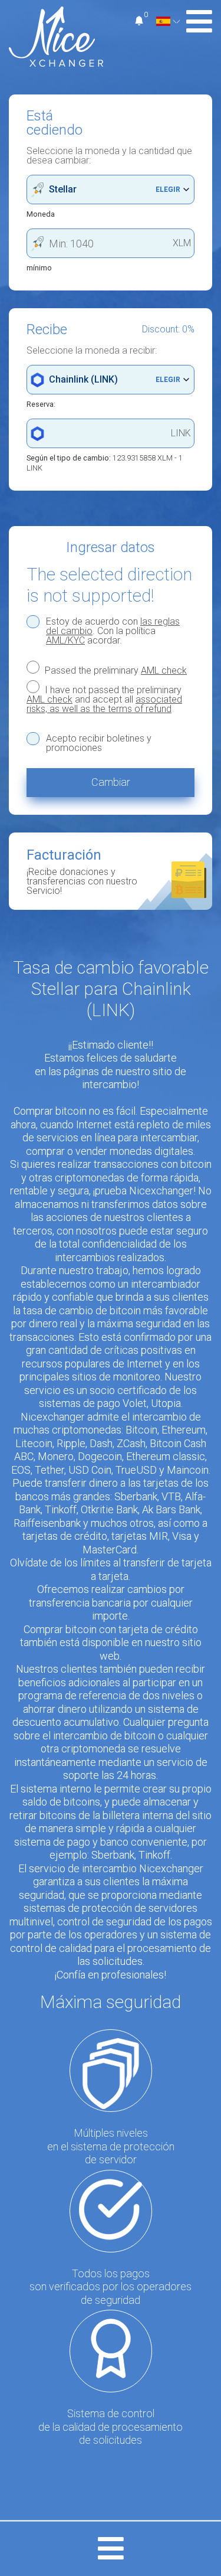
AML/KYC (65, 640)
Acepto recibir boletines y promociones (99, 743)
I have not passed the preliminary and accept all (104, 699)
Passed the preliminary (115, 670)
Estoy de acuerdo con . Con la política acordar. (113, 631)
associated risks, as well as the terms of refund (104, 704)
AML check (164, 670)
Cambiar (111, 782)
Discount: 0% (168, 329)
